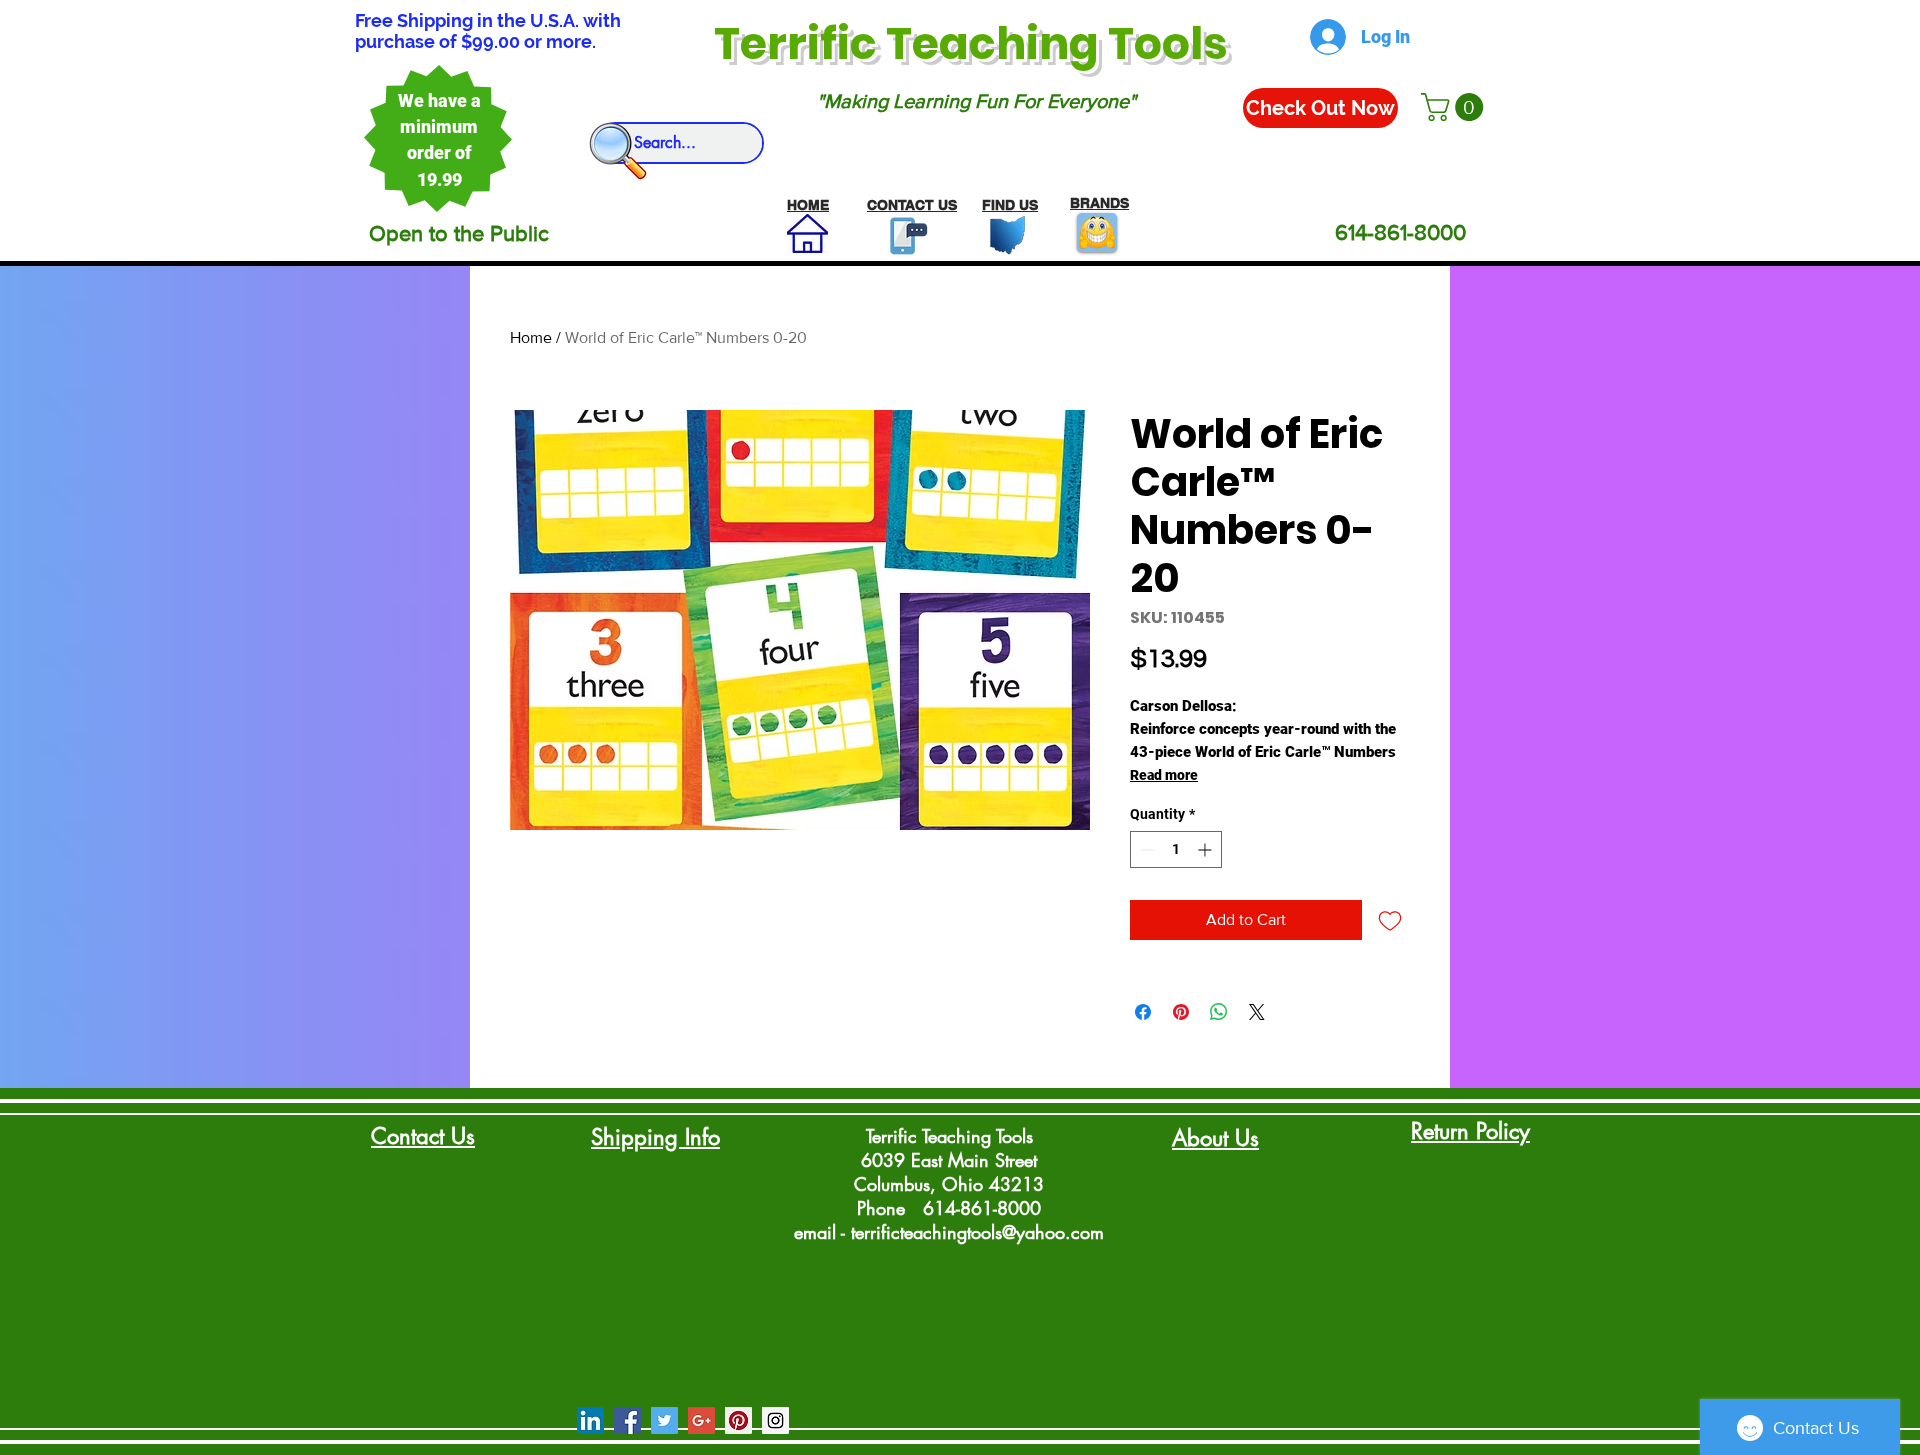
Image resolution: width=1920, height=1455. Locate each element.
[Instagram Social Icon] (775, 1420)
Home (531, 337)
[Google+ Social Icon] (701, 1420)
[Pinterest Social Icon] (738, 1420)
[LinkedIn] (590, 1420)
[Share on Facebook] (1143, 1012)
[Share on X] (1257, 1012)
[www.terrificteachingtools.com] (904, 235)
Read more (1164, 775)
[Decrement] (1145, 849)
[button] (1455, 107)
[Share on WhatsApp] (1219, 1012)
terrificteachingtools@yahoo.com (977, 1232)
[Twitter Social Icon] (664, 1420)
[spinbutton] (1176, 849)
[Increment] (1206, 849)
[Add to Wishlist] (1390, 920)
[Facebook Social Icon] (627, 1420)
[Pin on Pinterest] (1181, 1012)
